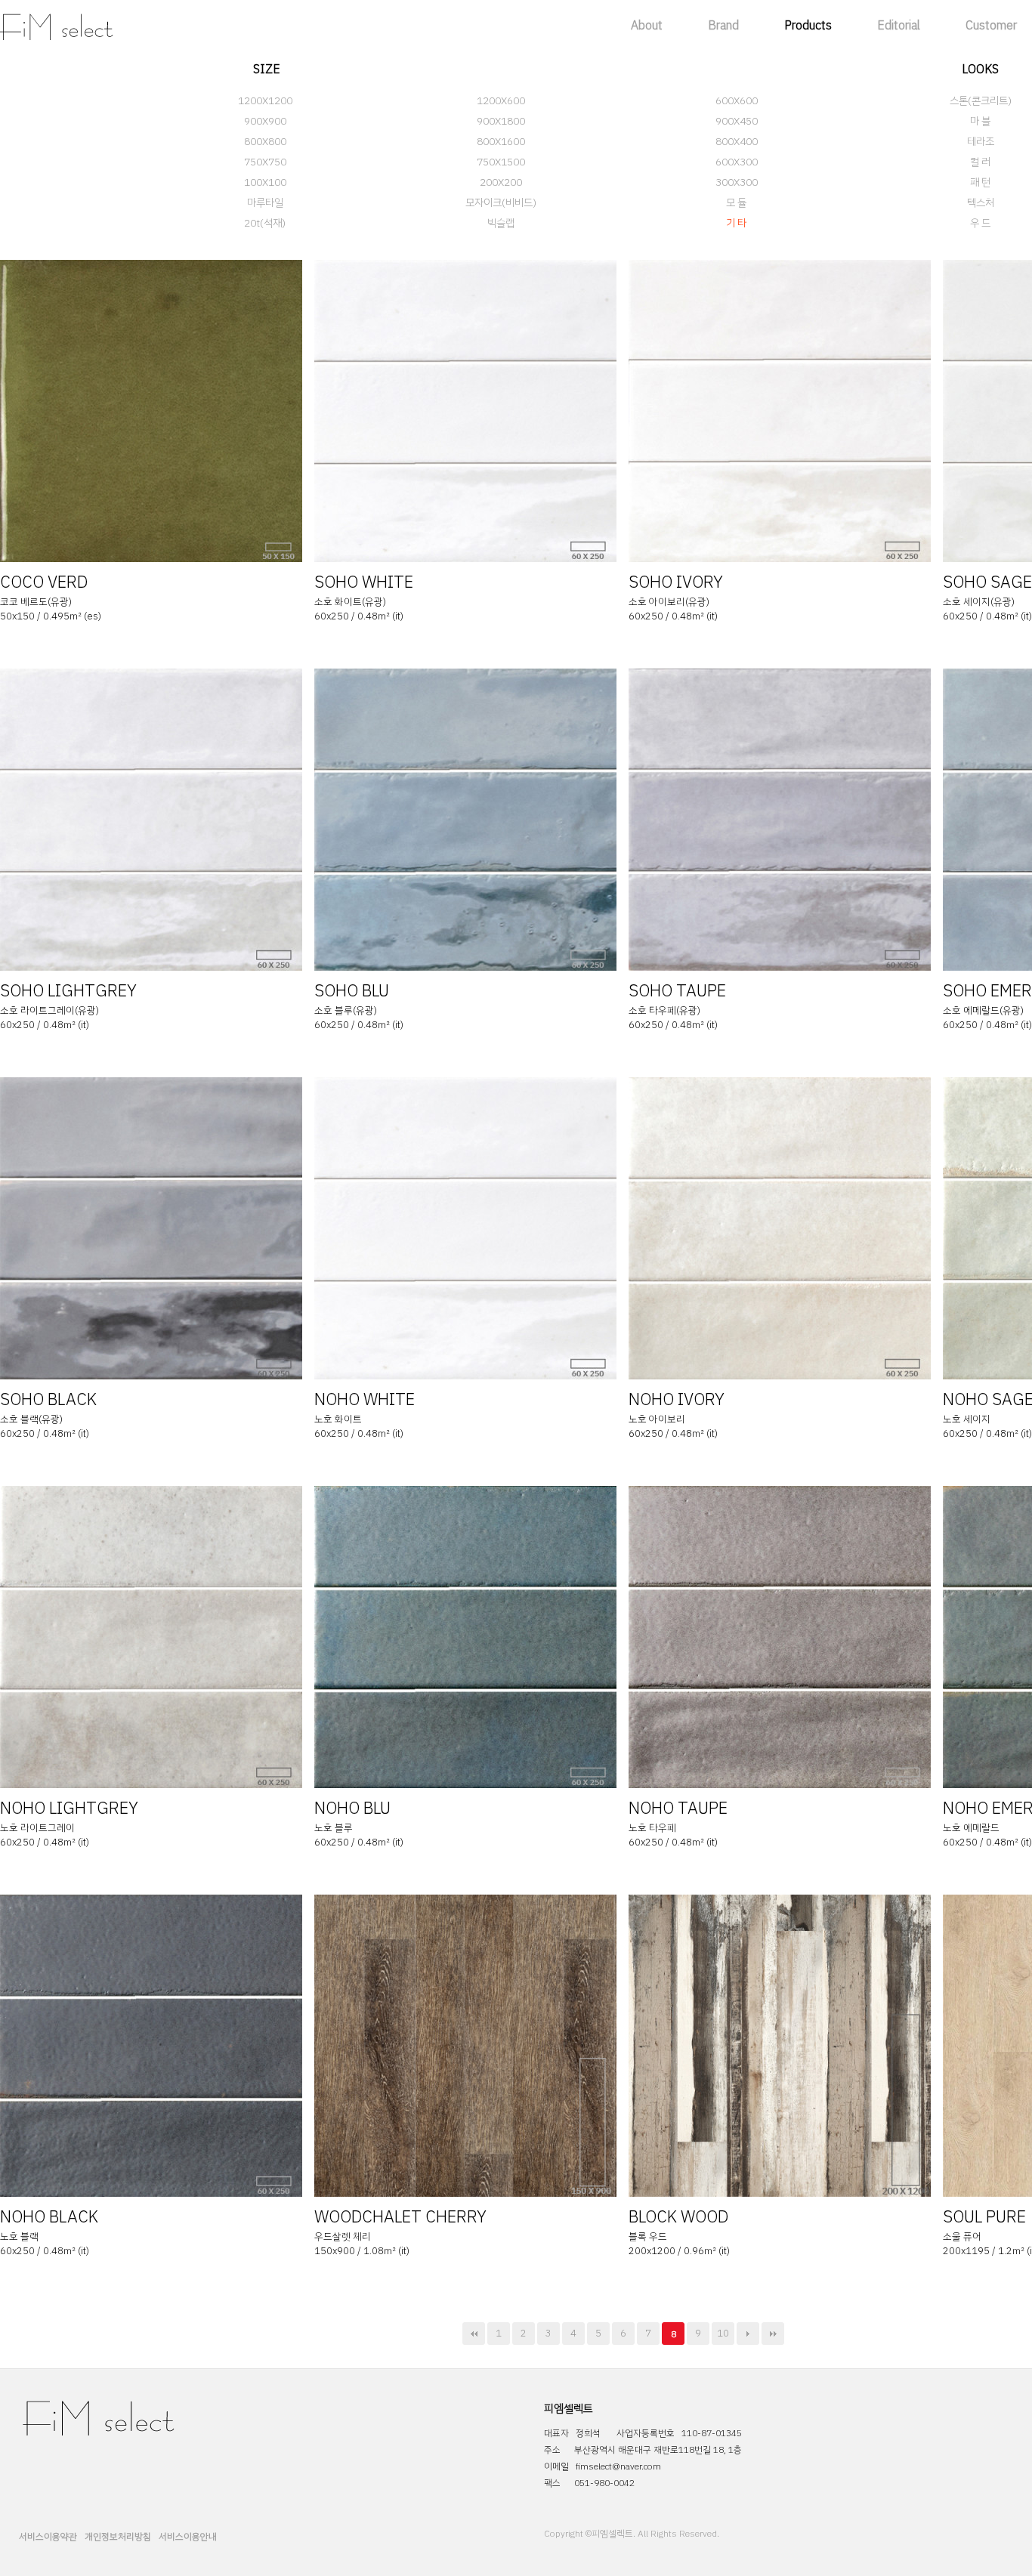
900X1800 (501, 121)
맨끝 (773, 2334)
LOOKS (980, 69)
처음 (474, 2334)
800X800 (265, 142)
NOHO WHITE (365, 1399)
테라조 (981, 142)
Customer (991, 26)
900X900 (265, 121)
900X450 (737, 121)
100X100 (265, 182)
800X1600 (501, 142)
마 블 (980, 121)
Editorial (899, 26)
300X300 (737, 182)
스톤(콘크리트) (981, 101)
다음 (748, 2334)
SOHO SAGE (987, 582)
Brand (723, 26)
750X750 (265, 162)
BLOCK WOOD (678, 2217)
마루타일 (265, 203)
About (647, 26)
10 (723, 2333)
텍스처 (981, 203)
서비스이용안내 (188, 2537)
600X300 (737, 162)
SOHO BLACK (48, 1399)
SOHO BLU (352, 991)
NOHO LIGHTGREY (69, 1808)
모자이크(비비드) (501, 203)
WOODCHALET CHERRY (400, 2217)
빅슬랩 (501, 223)
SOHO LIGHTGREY (68, 991)
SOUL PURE (984, 2217)
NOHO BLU (352, 1808)
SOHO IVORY (676, 582)
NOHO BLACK (49, 2217)
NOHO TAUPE (678, 1808)
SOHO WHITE (364, 582)
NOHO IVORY (677, 1399)
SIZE (267, 69)
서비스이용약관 (48, 2537)
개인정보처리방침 (118, 2537)
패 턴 (980, 182)
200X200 (501, 182)
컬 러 (980, 162)
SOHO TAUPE (677, 991)
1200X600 (501, 101)
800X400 (737, 142)
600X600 (737, 101)
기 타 (736, 223)
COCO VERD (44, 582)
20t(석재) (265, 223)
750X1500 (501, 162)
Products (808, 26)
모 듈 (736, 203)
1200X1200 (265, 101)
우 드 (980, 223)
